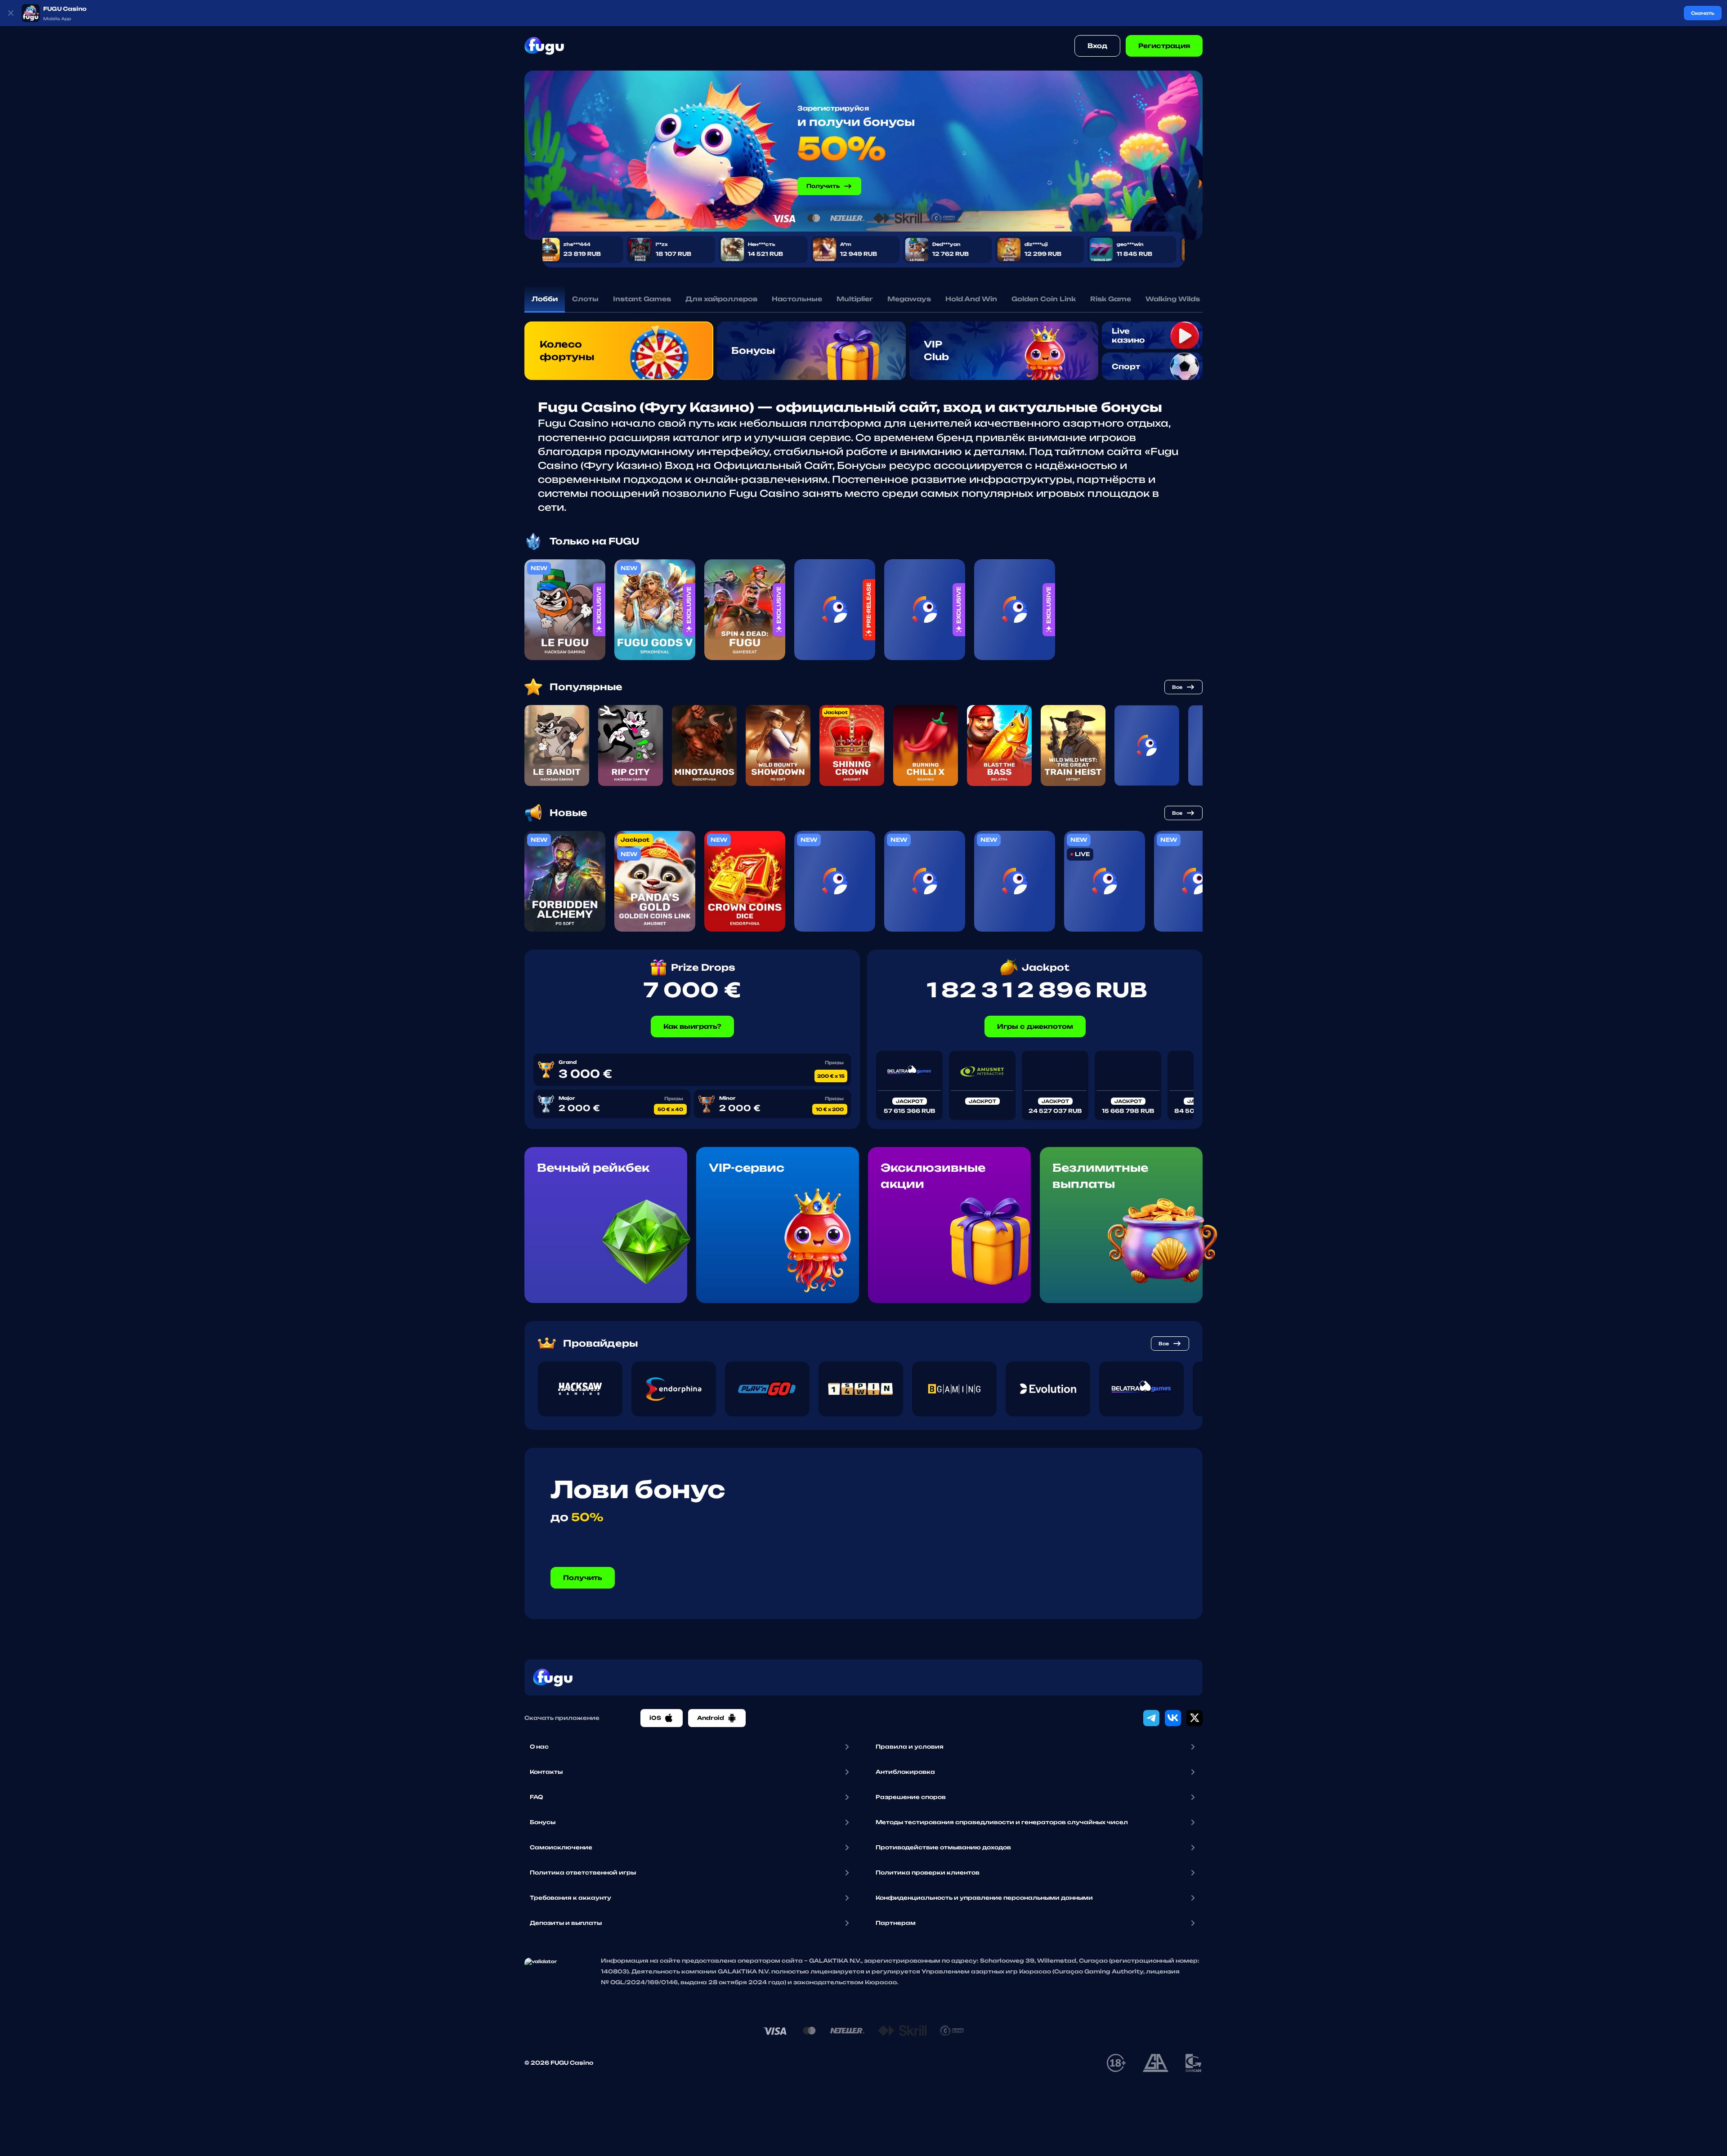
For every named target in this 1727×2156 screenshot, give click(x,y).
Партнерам (896, 1923)
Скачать (1703, 13)
